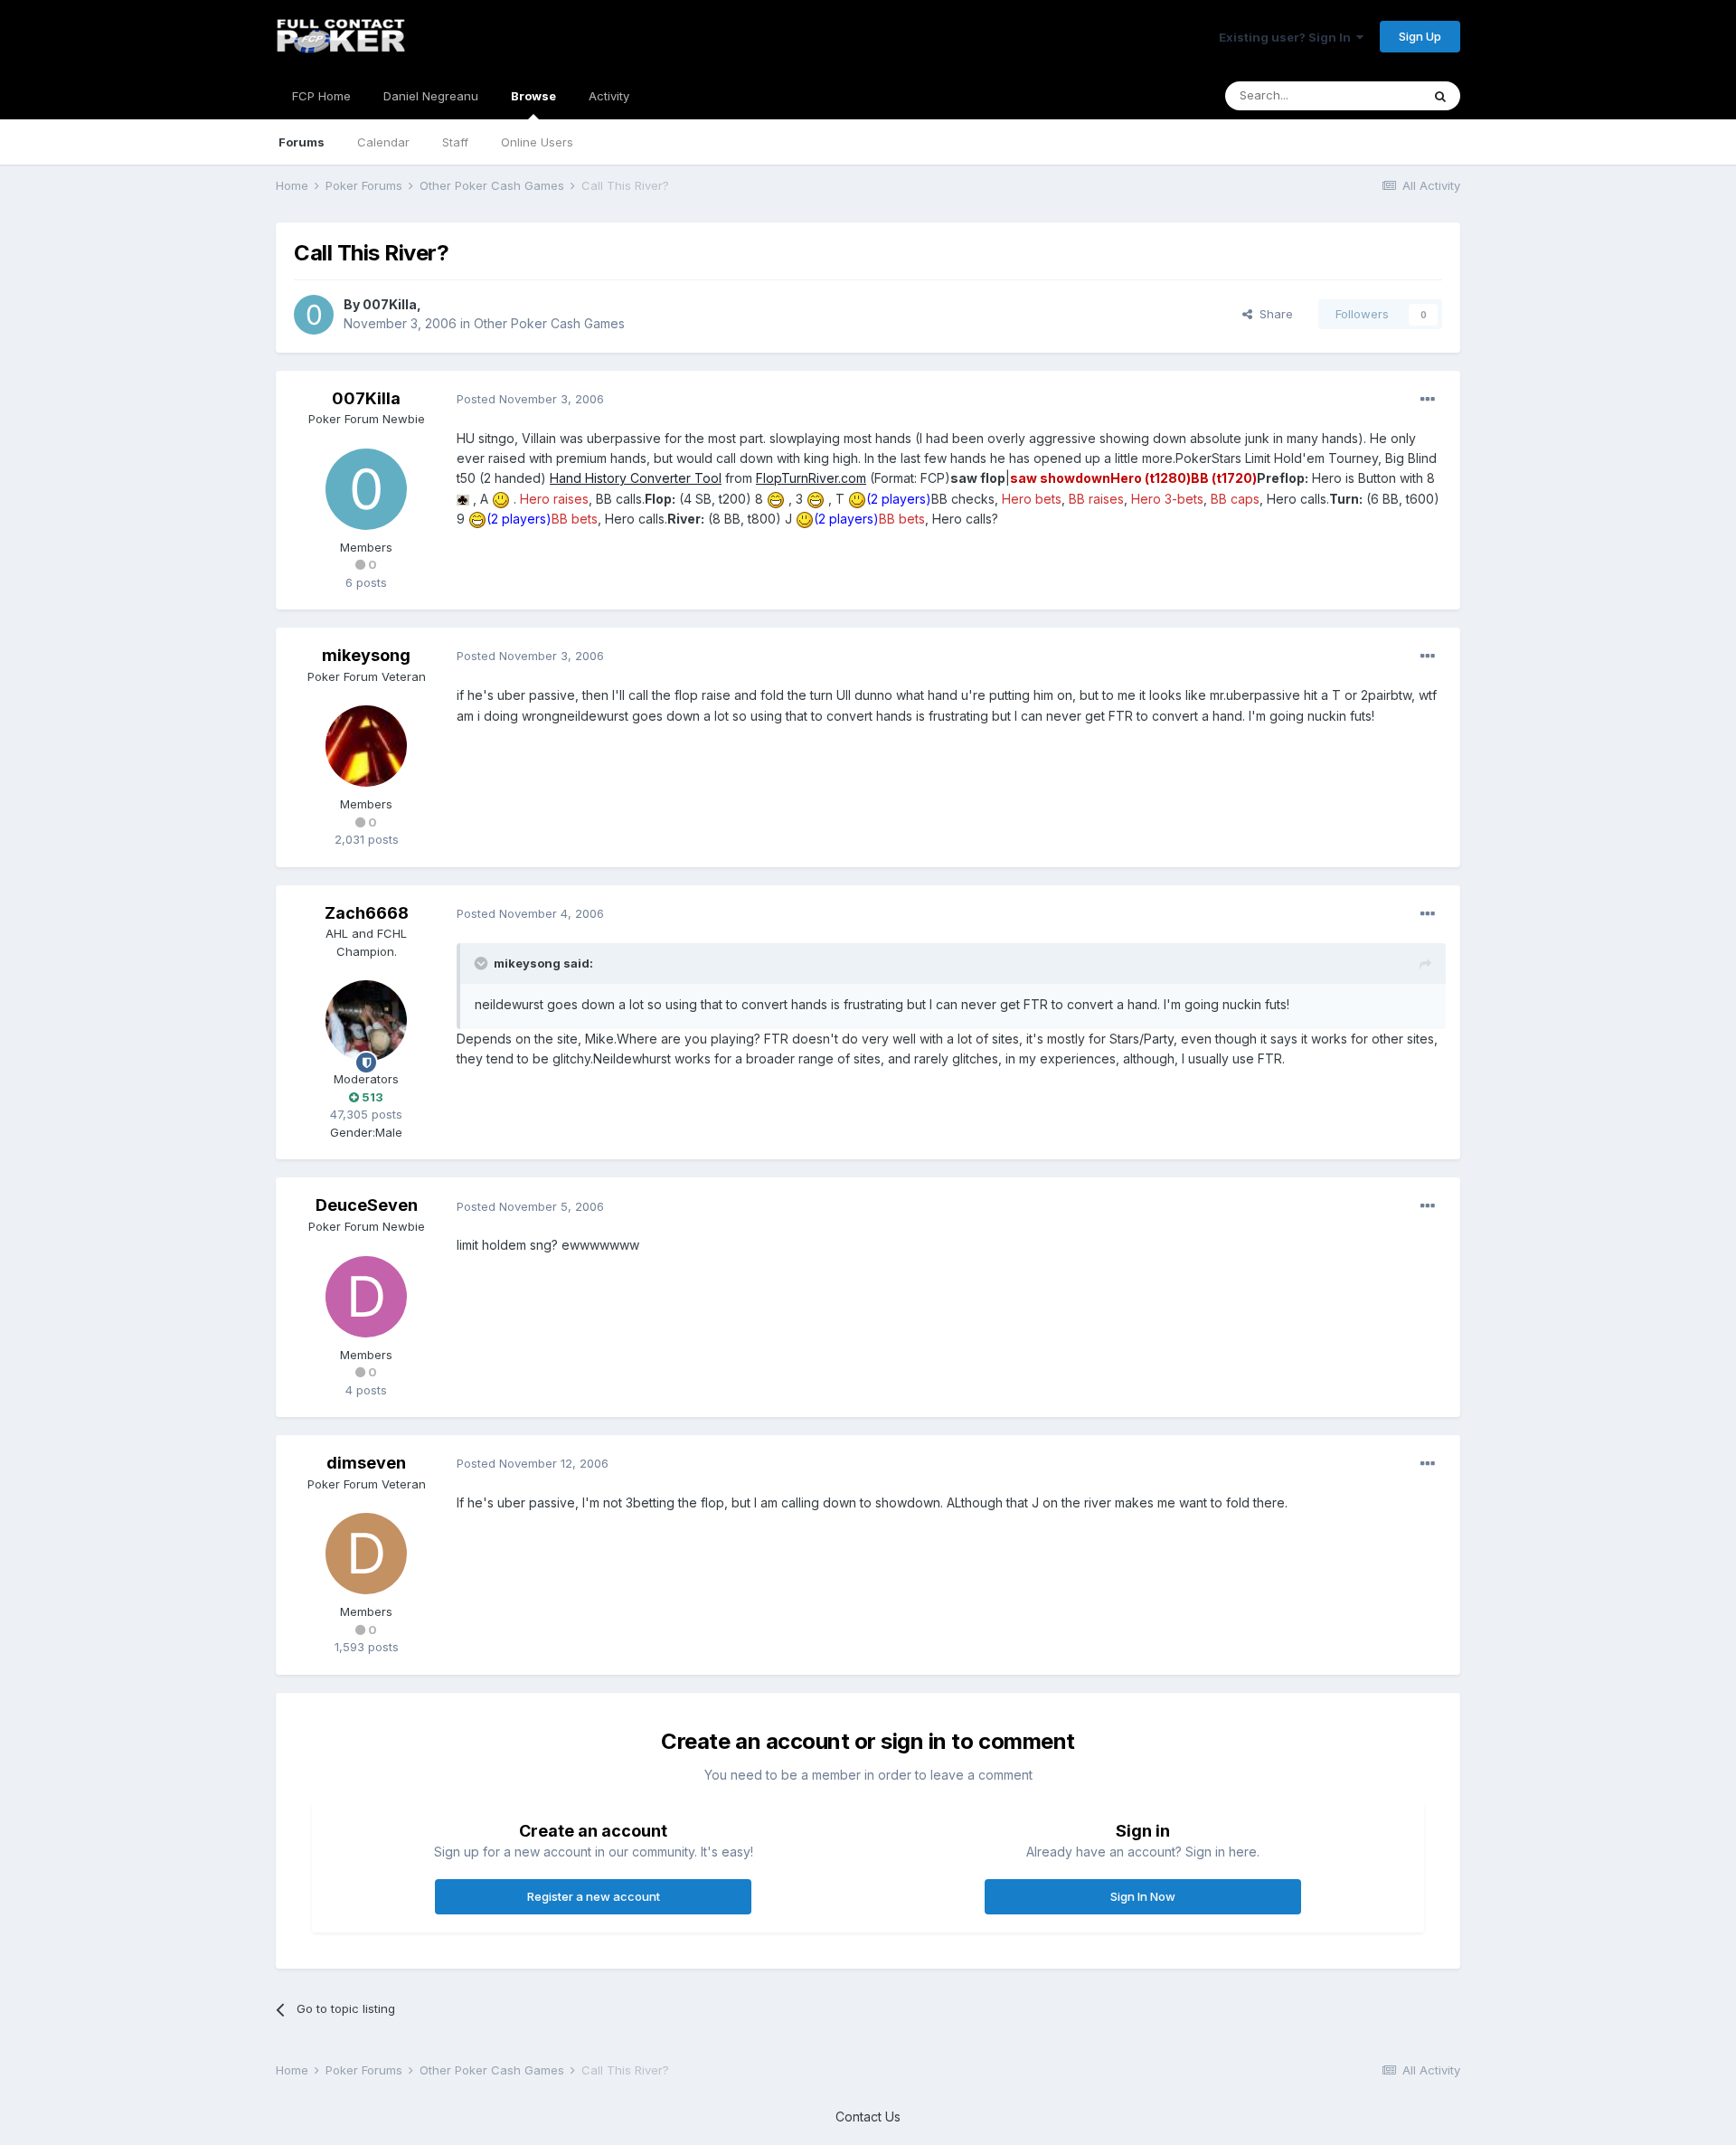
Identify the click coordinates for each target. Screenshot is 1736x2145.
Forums (302, 142)
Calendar (383, 142)
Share (1273, 314)
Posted (530, 399)
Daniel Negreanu (431, 96)
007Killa (390, 304)
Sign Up (1420, 36)
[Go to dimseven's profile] (366, 1554)
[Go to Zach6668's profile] (366, 1021)
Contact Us (868, 2117)
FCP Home (321, 96)
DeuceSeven (367, 1205)
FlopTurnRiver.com (811, 478)
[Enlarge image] (463, 499)
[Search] (1440, 96)
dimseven (366, 1463)
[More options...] (1428, 400)
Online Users (537, 142)
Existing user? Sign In (1288, 37)
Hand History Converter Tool (636, 478)
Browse (533, 96)
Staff (455, 142)
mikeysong (366, 655)
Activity (609, 96)
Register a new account (594, 1896)
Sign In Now (1143, 1896)
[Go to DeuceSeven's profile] (366, 1297)
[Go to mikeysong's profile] (366, 746)
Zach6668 (367, 913)
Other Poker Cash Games (549, 323)
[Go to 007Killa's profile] (314, 315)
